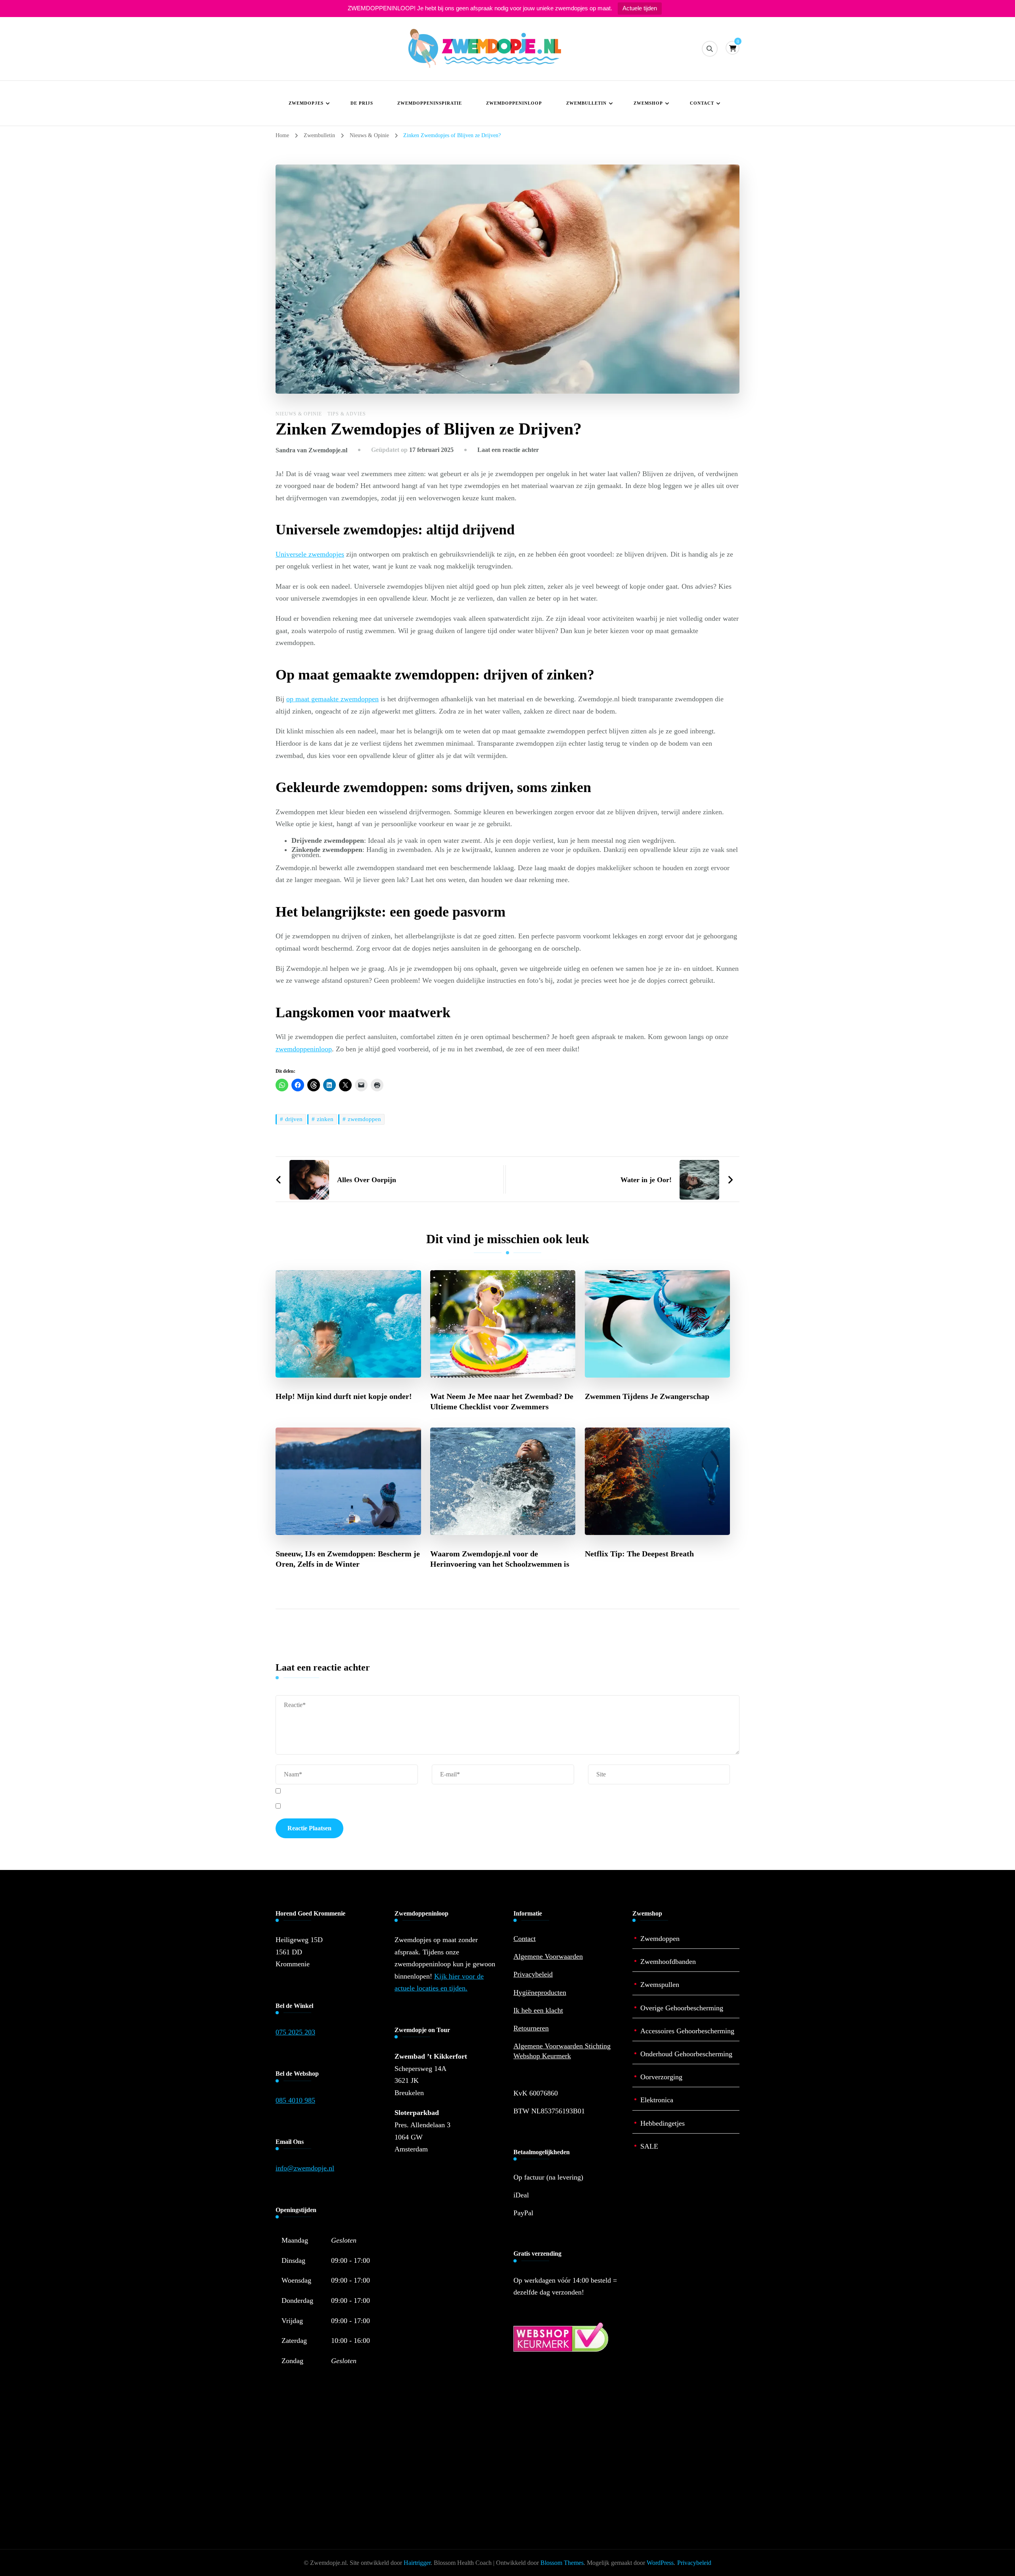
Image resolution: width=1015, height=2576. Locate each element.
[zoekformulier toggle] (710, 49)
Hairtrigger (417, 2563)
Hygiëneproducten (540, 1992)
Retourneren (531, 2028)
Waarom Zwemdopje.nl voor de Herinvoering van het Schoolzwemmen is (500, 1559)
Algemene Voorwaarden (548, 1956)
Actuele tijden (640, 8)
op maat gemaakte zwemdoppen (332, 699)
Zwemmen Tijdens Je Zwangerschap (647, 1396)
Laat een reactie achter (508, 450)
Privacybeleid (533, 1974)
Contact (702, 103)
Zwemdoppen (660, 1939)
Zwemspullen (660, 1985)
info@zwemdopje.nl (305, 2168)
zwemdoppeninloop (304, 1049)
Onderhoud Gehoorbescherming (686, 2054)
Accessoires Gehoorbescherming (687, 2031)
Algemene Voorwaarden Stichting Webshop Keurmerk (562, 2051)
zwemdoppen (364, 1119)
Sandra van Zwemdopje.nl (311, 450)
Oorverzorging (661, 2077)
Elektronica (657, 2100)
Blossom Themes (562, 2563)
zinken (325, 1119)
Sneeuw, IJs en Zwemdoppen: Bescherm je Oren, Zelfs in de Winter (348, 1559)
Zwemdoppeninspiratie (430, 103)
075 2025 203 (295, 2032)
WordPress (660, 2563)
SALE (649, 2146)
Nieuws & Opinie (299, 414)
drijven (294, 1119)
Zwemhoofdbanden (668, 1962)
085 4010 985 (295, 2100)
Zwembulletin (586, 103)
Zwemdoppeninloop (514, 103)
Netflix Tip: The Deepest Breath (639, 1554)
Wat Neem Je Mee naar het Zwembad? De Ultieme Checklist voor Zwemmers (502, 1401)
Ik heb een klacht (538, 2010)
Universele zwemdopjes (310, 554)
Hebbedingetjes (663, 2123)
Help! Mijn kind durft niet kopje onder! (344, 1396)
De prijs (362, 103)
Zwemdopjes (306, 103)
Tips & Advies (347, 414)
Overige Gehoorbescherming (682, 2008)
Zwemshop (648, 103)
